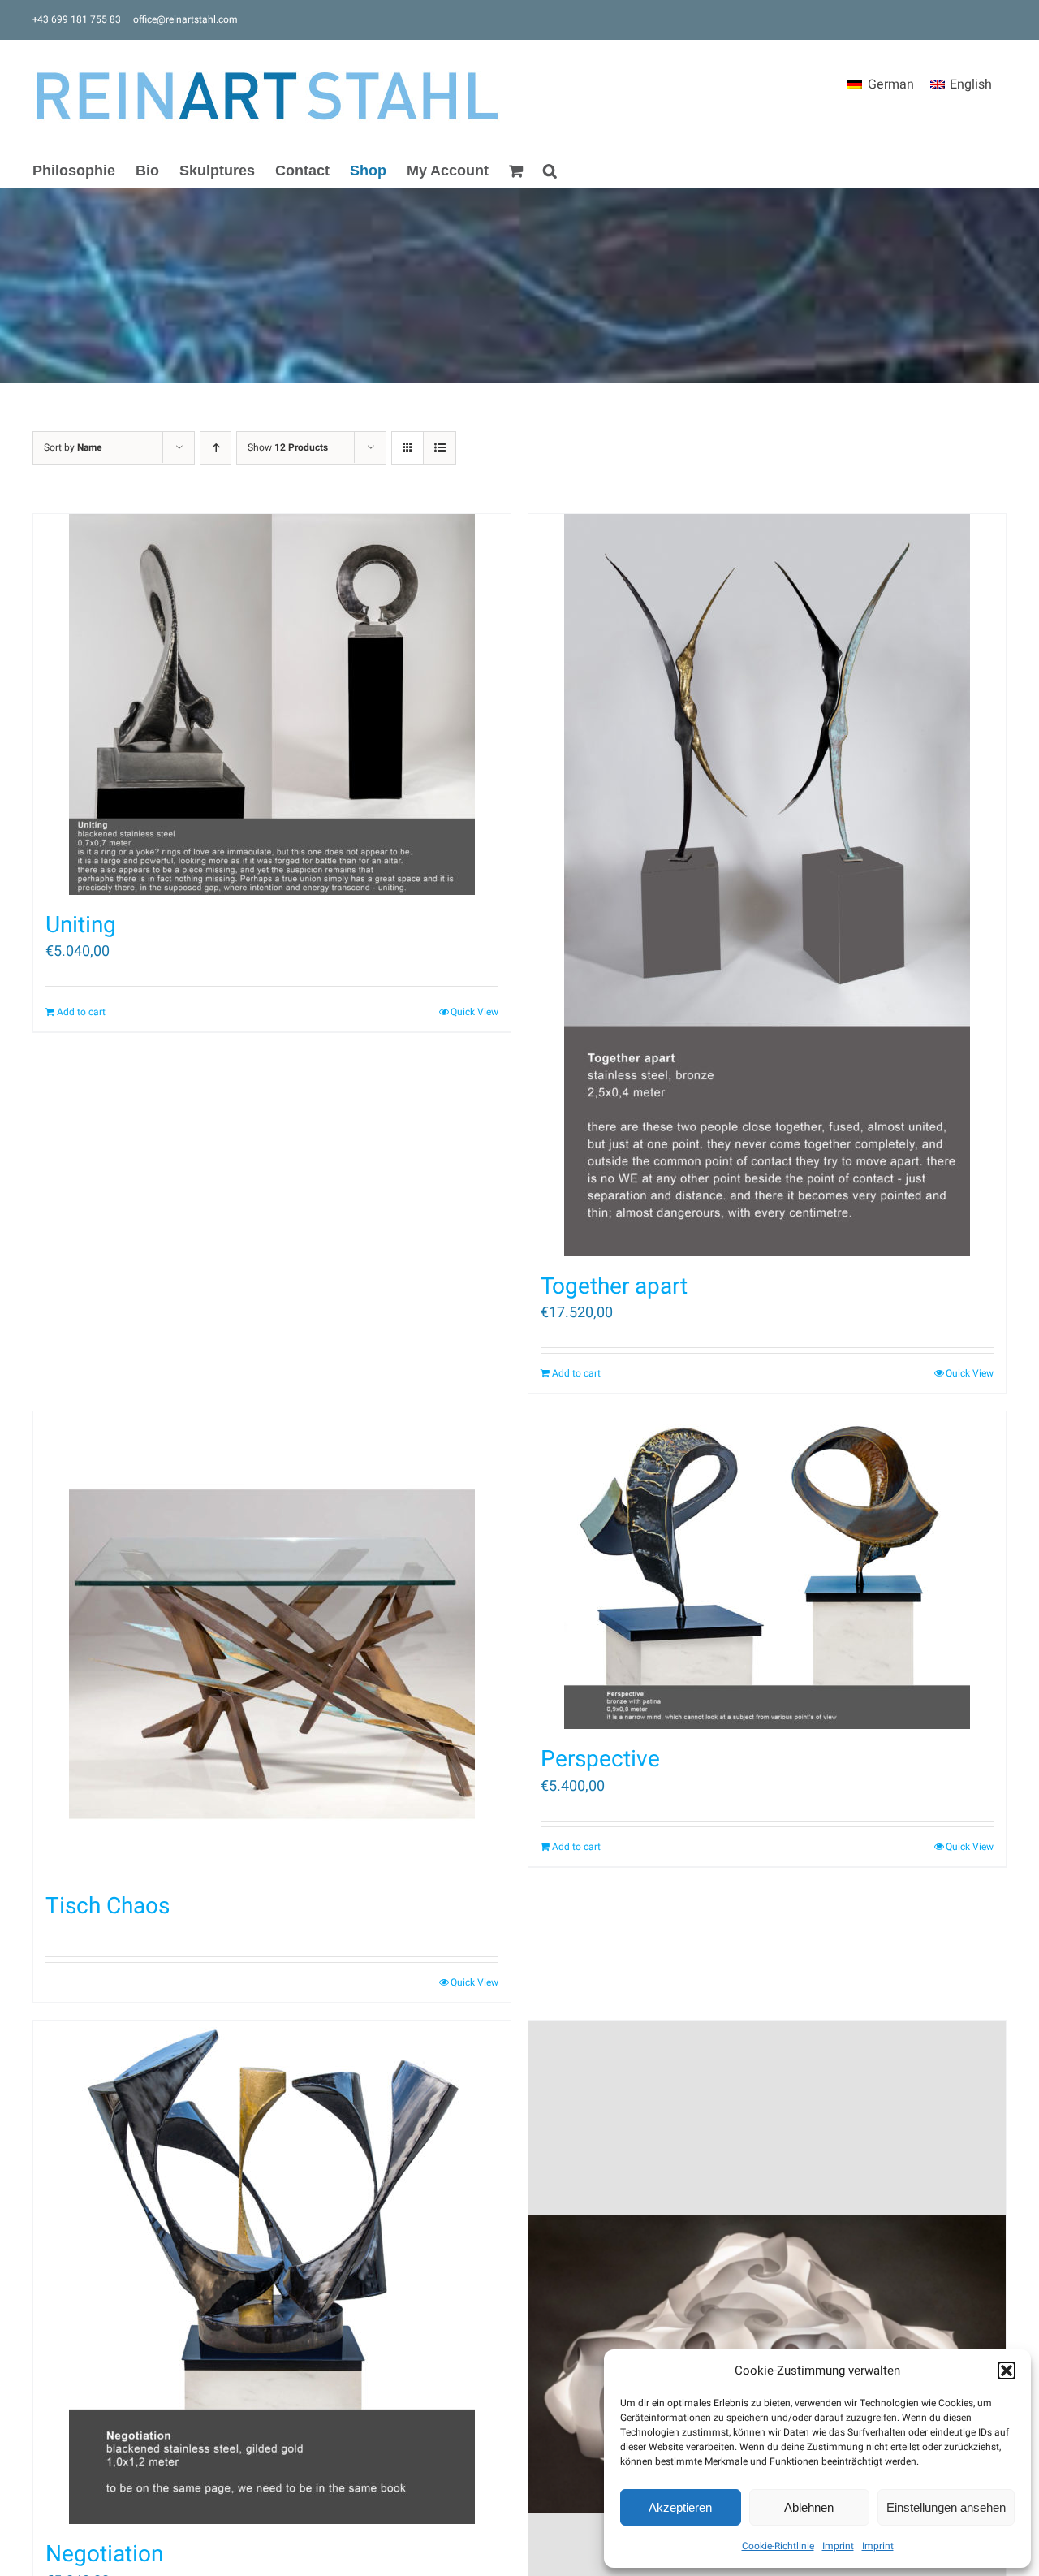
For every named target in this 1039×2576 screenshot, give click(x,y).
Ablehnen (809, 2507)
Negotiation (104, 2554)
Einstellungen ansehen (946, 2507)
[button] (1007, 2371)
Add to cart (81, 1012)
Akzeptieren (680, 2507)
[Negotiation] (272, 2272)
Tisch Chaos (108, 1906)
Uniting (81, 925)
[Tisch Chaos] (272, 1644)
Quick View (474, 1012)
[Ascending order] (216, 448)
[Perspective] (767, 1570)
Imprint (838, 2546)
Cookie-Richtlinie (778, 2546)
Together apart (614, 1287)
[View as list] (440, 448)
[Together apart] (767, 885)
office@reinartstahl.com (185, 19)
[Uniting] (272, 705)
